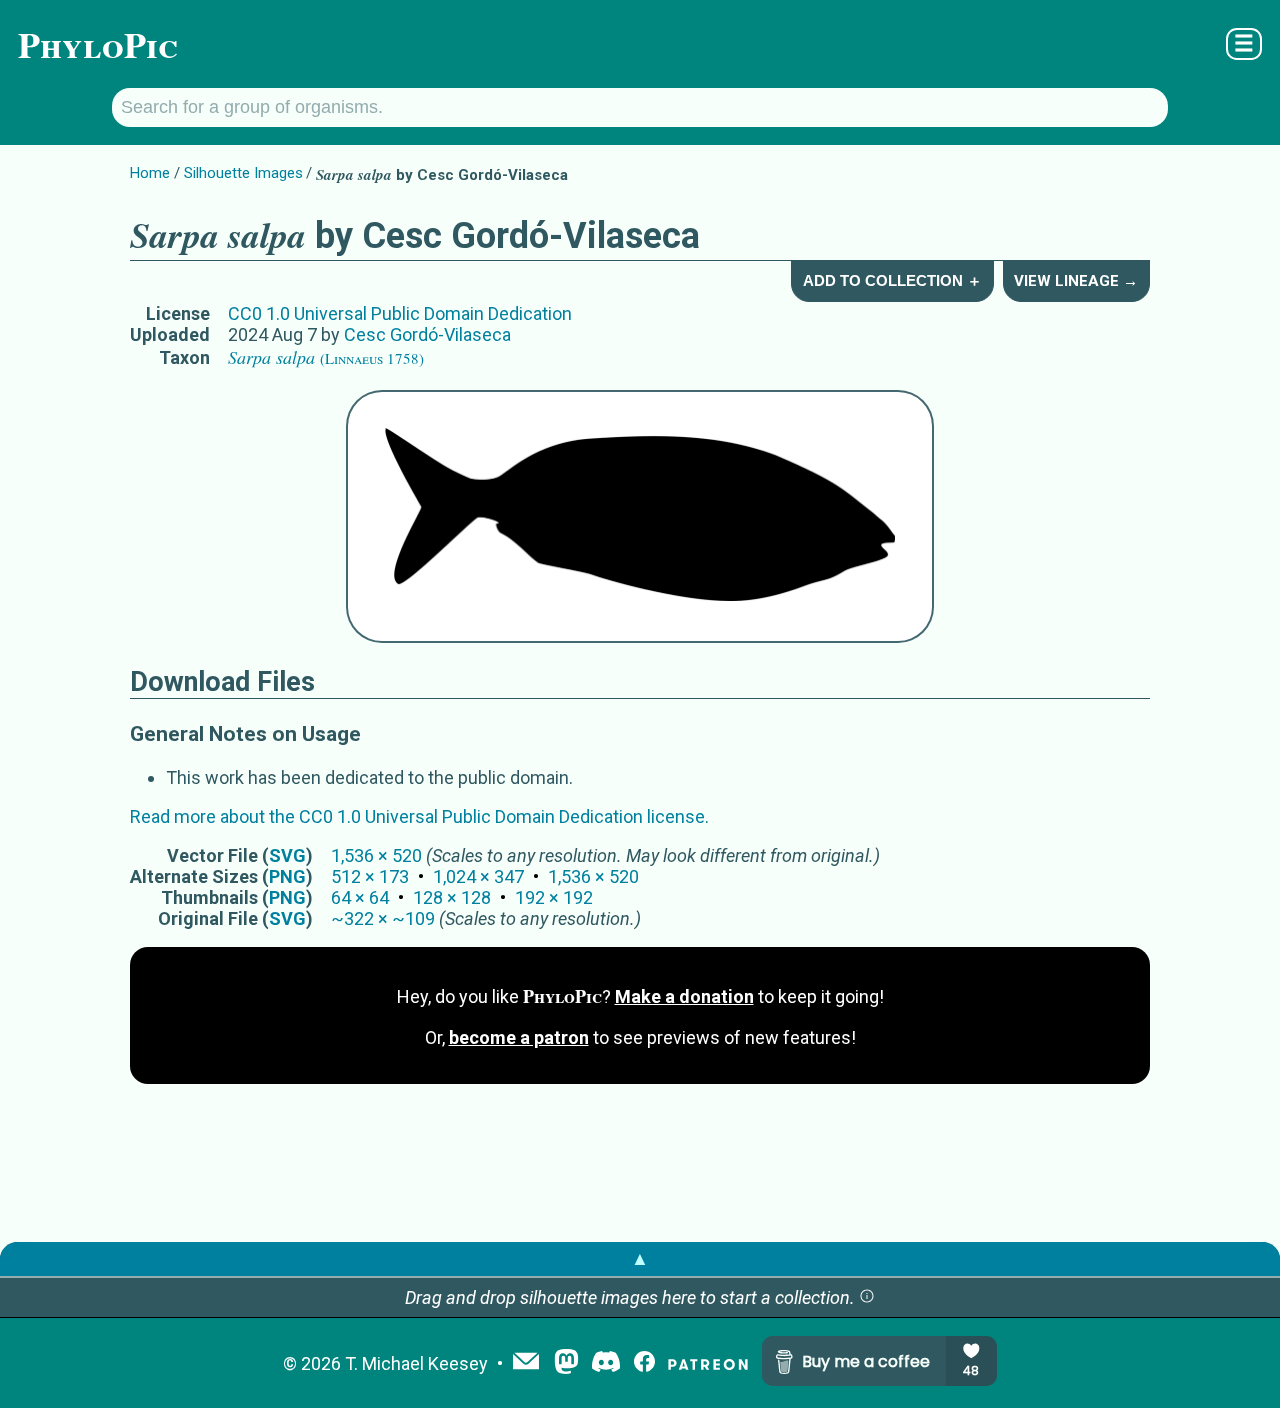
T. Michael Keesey (416, 1363)
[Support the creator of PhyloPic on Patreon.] (708, 1363)
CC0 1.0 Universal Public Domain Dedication (400, 313)
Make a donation (684, 996)
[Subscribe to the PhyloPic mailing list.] (526, 1363)
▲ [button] (640, 1258)
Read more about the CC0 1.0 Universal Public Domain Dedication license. (419, 816)
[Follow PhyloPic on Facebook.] (644, 1363)
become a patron (519, 1037)
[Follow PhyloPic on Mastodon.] (566, 1363)
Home (150, 173)
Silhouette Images (243, 173)
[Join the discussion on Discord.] (606, 1363)
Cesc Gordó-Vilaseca (427, 334)
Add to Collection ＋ (892, 280)
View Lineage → (1076, 281)
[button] (867, 1297)
